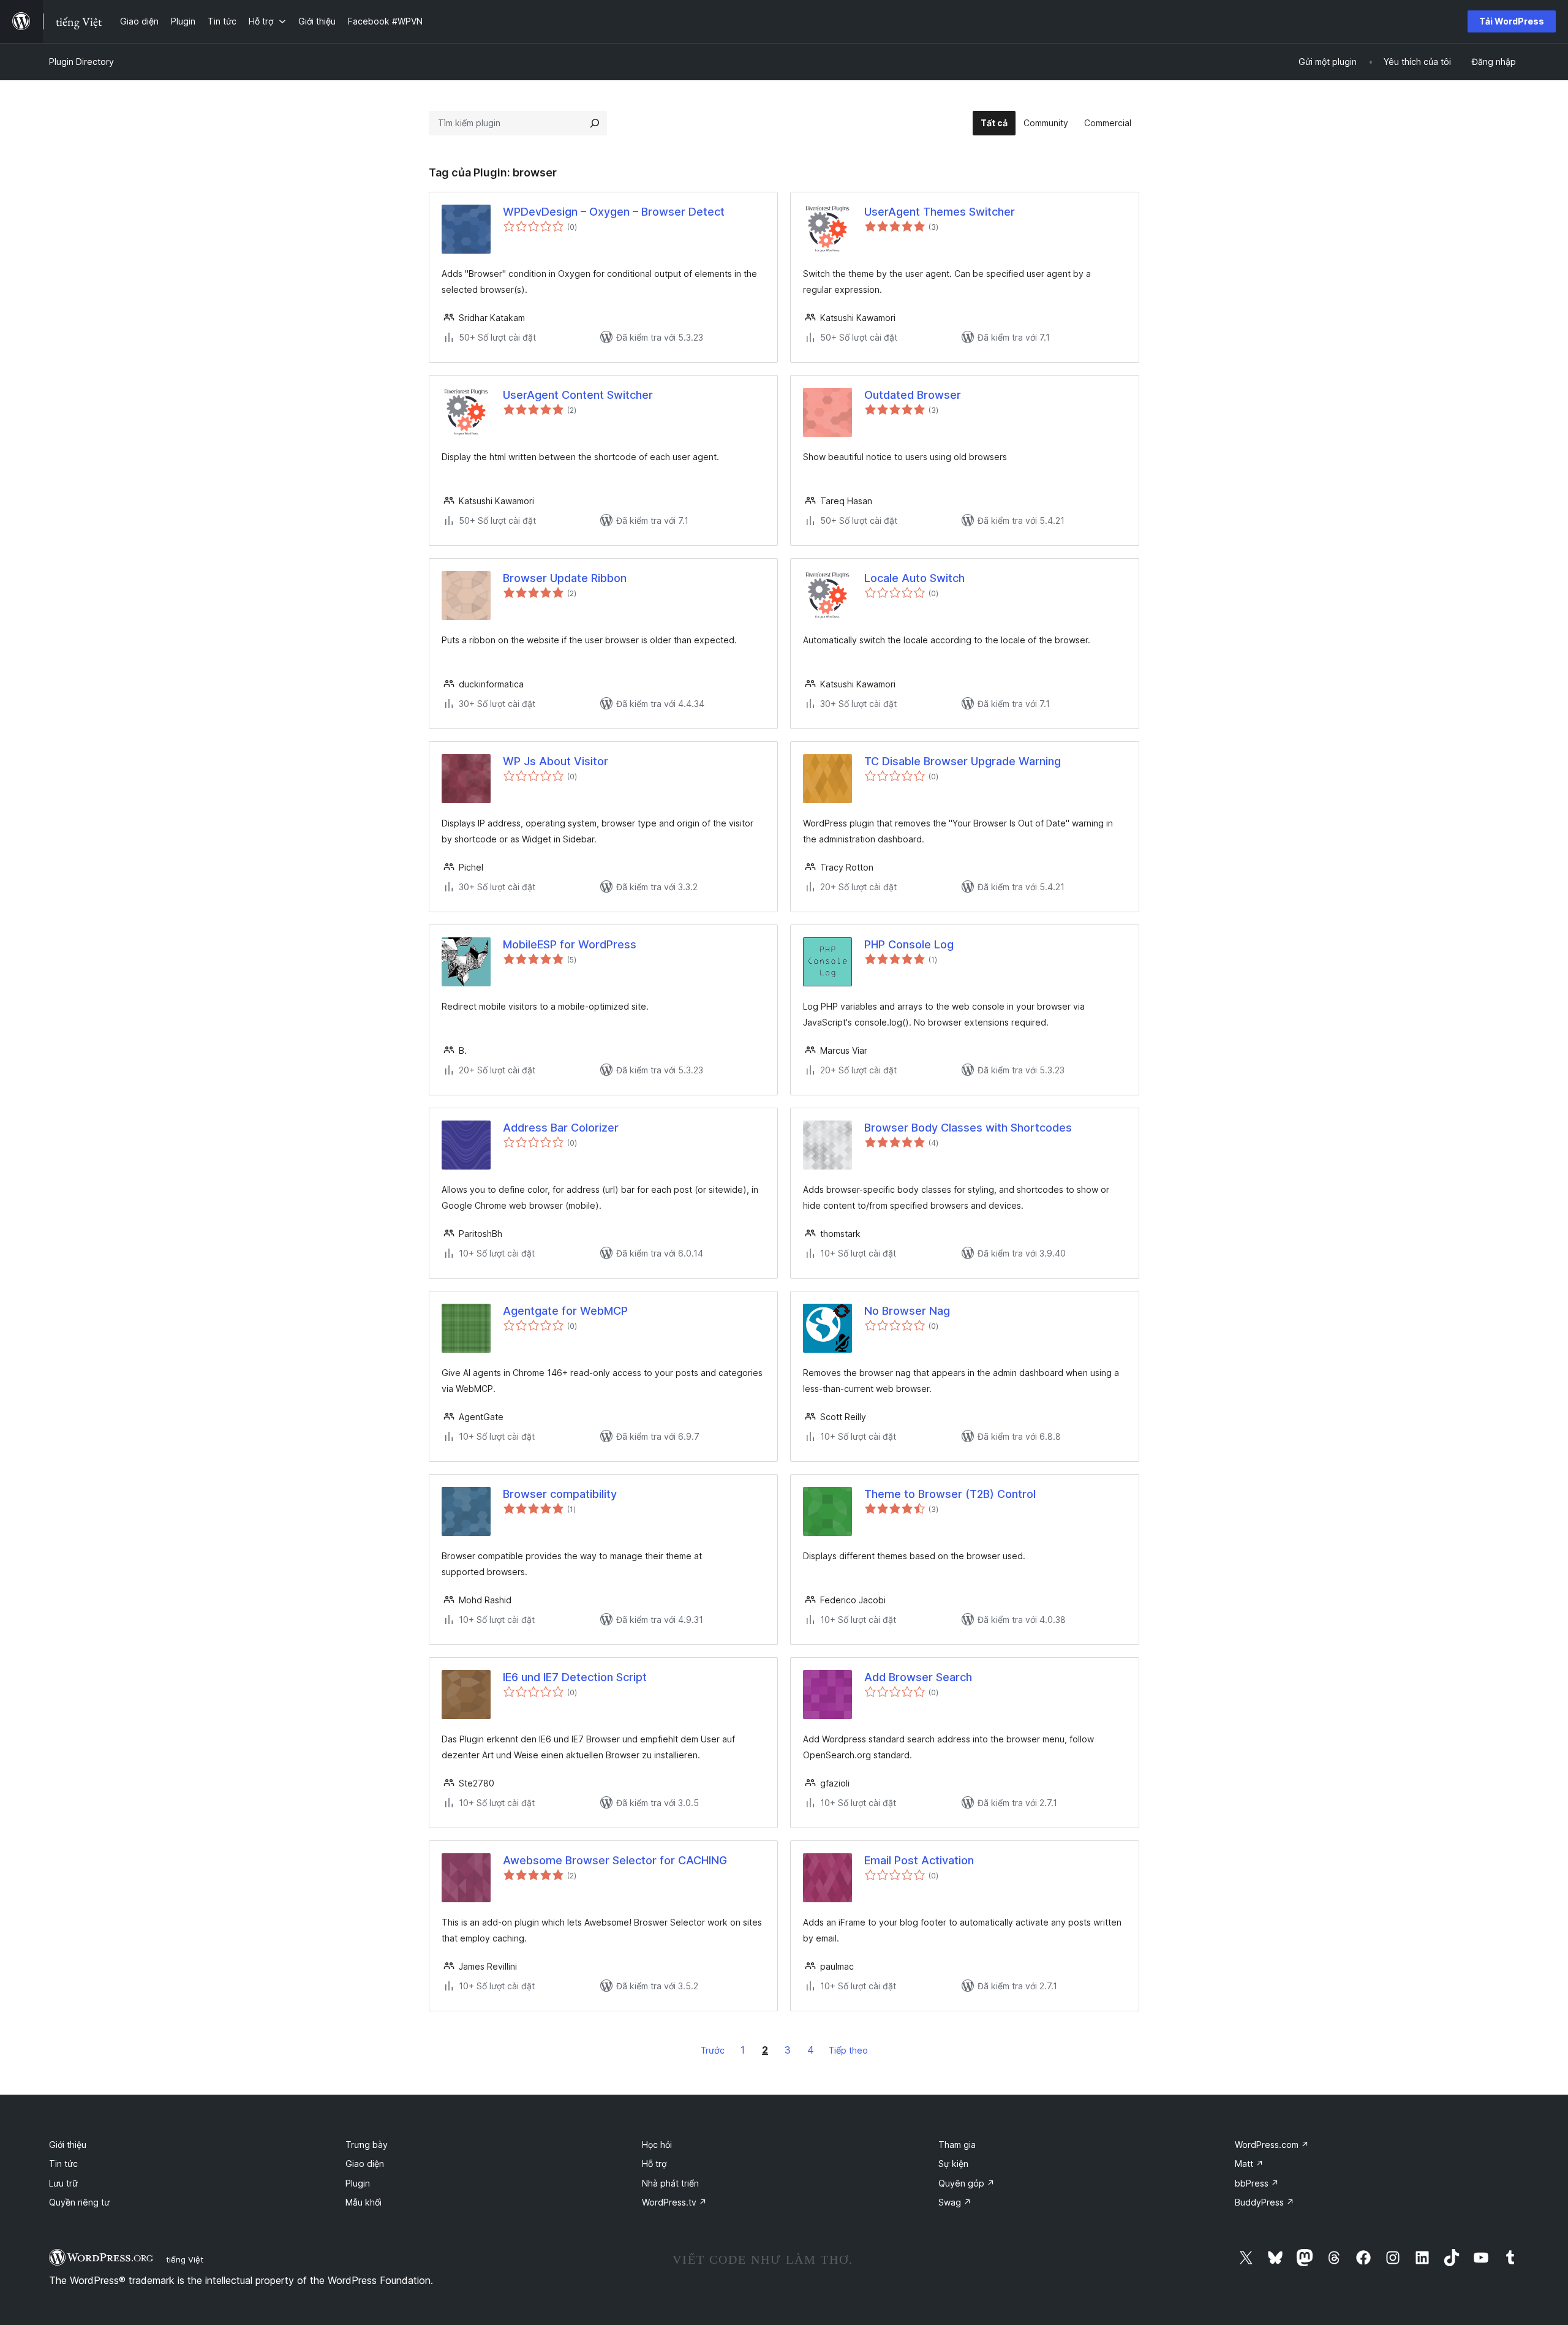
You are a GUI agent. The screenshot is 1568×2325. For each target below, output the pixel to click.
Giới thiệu (68, 2145)
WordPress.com (1272, 2145)
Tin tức (63, 2164)
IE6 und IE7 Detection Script (575, 1677)
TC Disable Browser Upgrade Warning (963, 761)
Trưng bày (367, 2145)
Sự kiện (953, 2164)
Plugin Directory (81, 62)
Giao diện (365, 2164)
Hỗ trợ (654, 2164)
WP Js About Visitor (556, 761)
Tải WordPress (1512, 21)
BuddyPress (1265, 2202)
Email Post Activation (919, 1860)
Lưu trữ (63, 2183)
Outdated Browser (913, 395)
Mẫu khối (364, 2202)
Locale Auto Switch (914, 578)
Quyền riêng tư (79, 2202)
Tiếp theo (848, 2050)
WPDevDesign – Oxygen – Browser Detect (614, 212)
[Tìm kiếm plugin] (595, 123)
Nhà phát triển (670, 2183)
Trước (712, 2050)
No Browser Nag (907, 1311)
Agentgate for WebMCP (565, 1311)
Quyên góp (967, 2183)
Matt (1249, 2164)
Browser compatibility (560, 1494)
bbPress (1257, 2183)
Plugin (358, 2183)
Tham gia (957, 2145)
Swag (955, 2202)
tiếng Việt (185, 2259)
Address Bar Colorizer (561, 1128)
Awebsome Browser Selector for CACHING (615, 1860)
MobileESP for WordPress (570, 944)
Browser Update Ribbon (565, 578)
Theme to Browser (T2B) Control (950, 1494)
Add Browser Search (918, 1677)
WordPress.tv (674, 2202)
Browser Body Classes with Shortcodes (968, 1128)
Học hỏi (657, 2145)
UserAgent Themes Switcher (940, 212)
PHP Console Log (909, 944)
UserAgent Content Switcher (578, 395)
